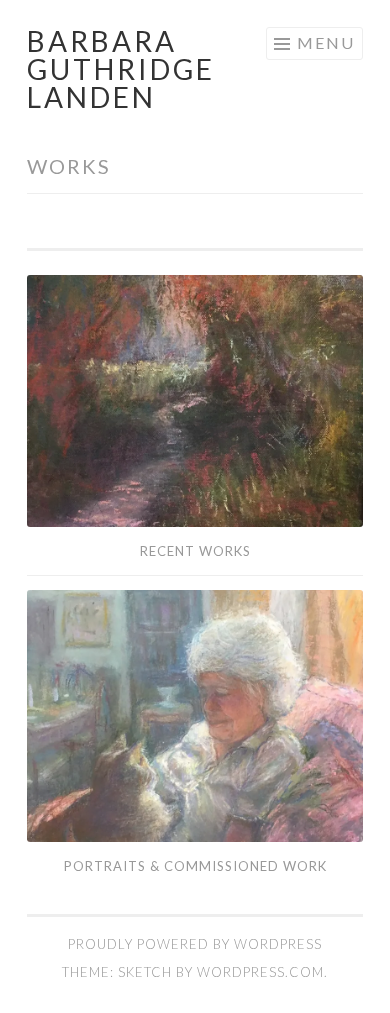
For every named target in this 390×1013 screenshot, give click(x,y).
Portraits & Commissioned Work (195, 866)
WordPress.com (260, 972)
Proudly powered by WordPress (195, 944)
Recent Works (195, 551)
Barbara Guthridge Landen (121, 69)
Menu (326, 42)
